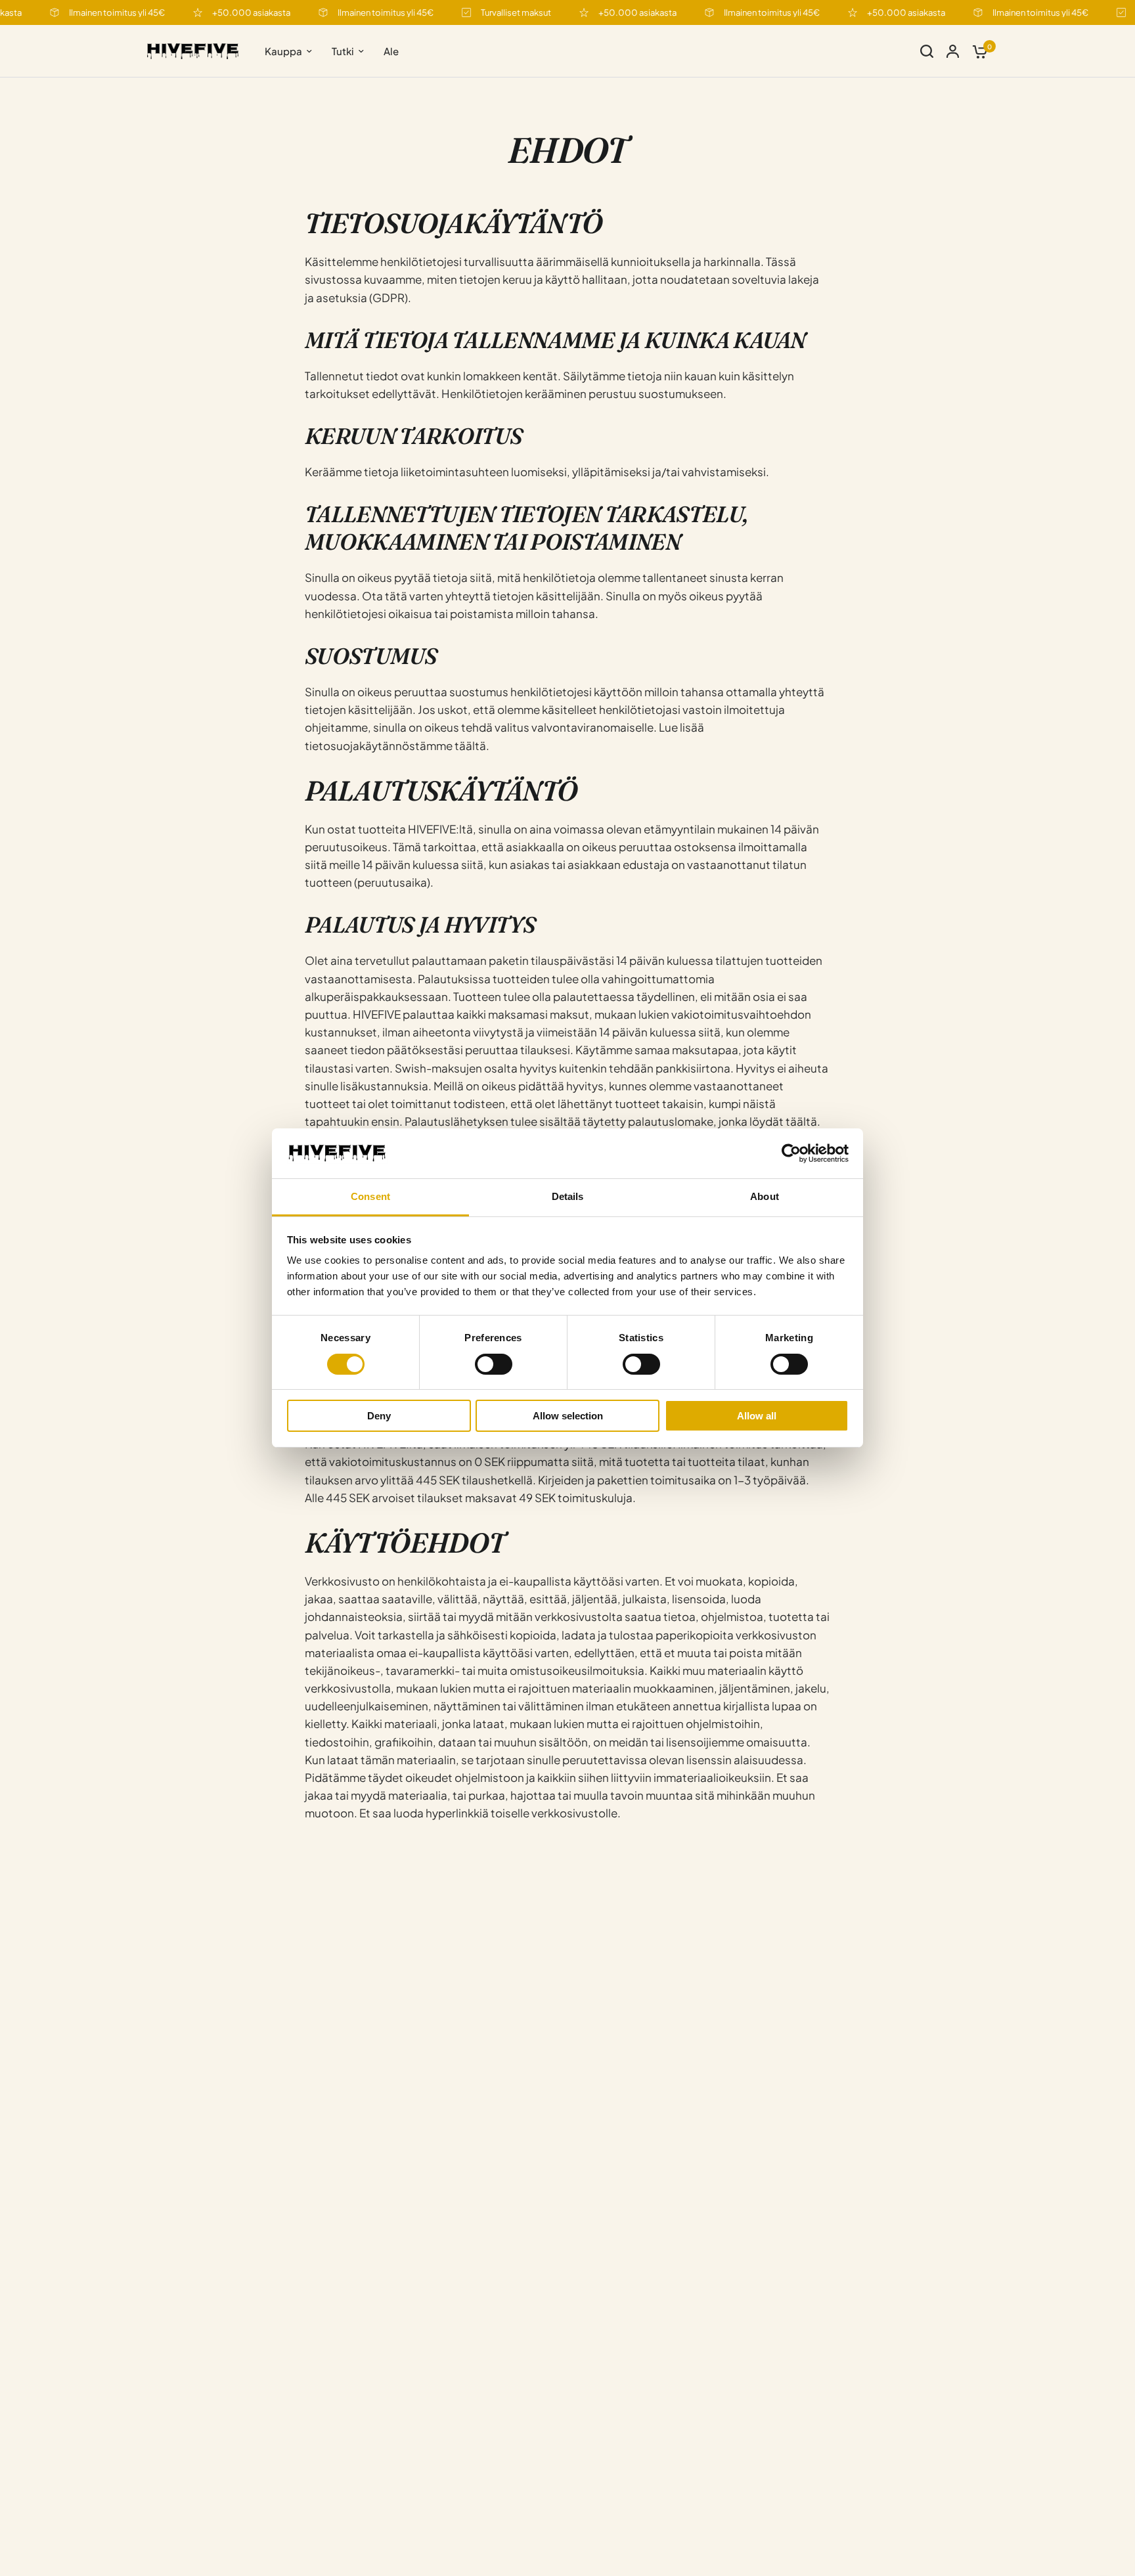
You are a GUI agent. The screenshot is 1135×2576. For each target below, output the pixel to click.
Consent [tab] (370, 1197)
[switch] (494, 1364)
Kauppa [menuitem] (283, 51)
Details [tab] (568, 1197)
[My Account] (953, 51)
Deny (379, 1416)
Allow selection (568, 1416)
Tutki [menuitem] (343, 51)
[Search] (927, 51)
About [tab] (765, 1197)
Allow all (757, 1416)
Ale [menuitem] (391, 51)
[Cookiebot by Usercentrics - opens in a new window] (791, 1153)
